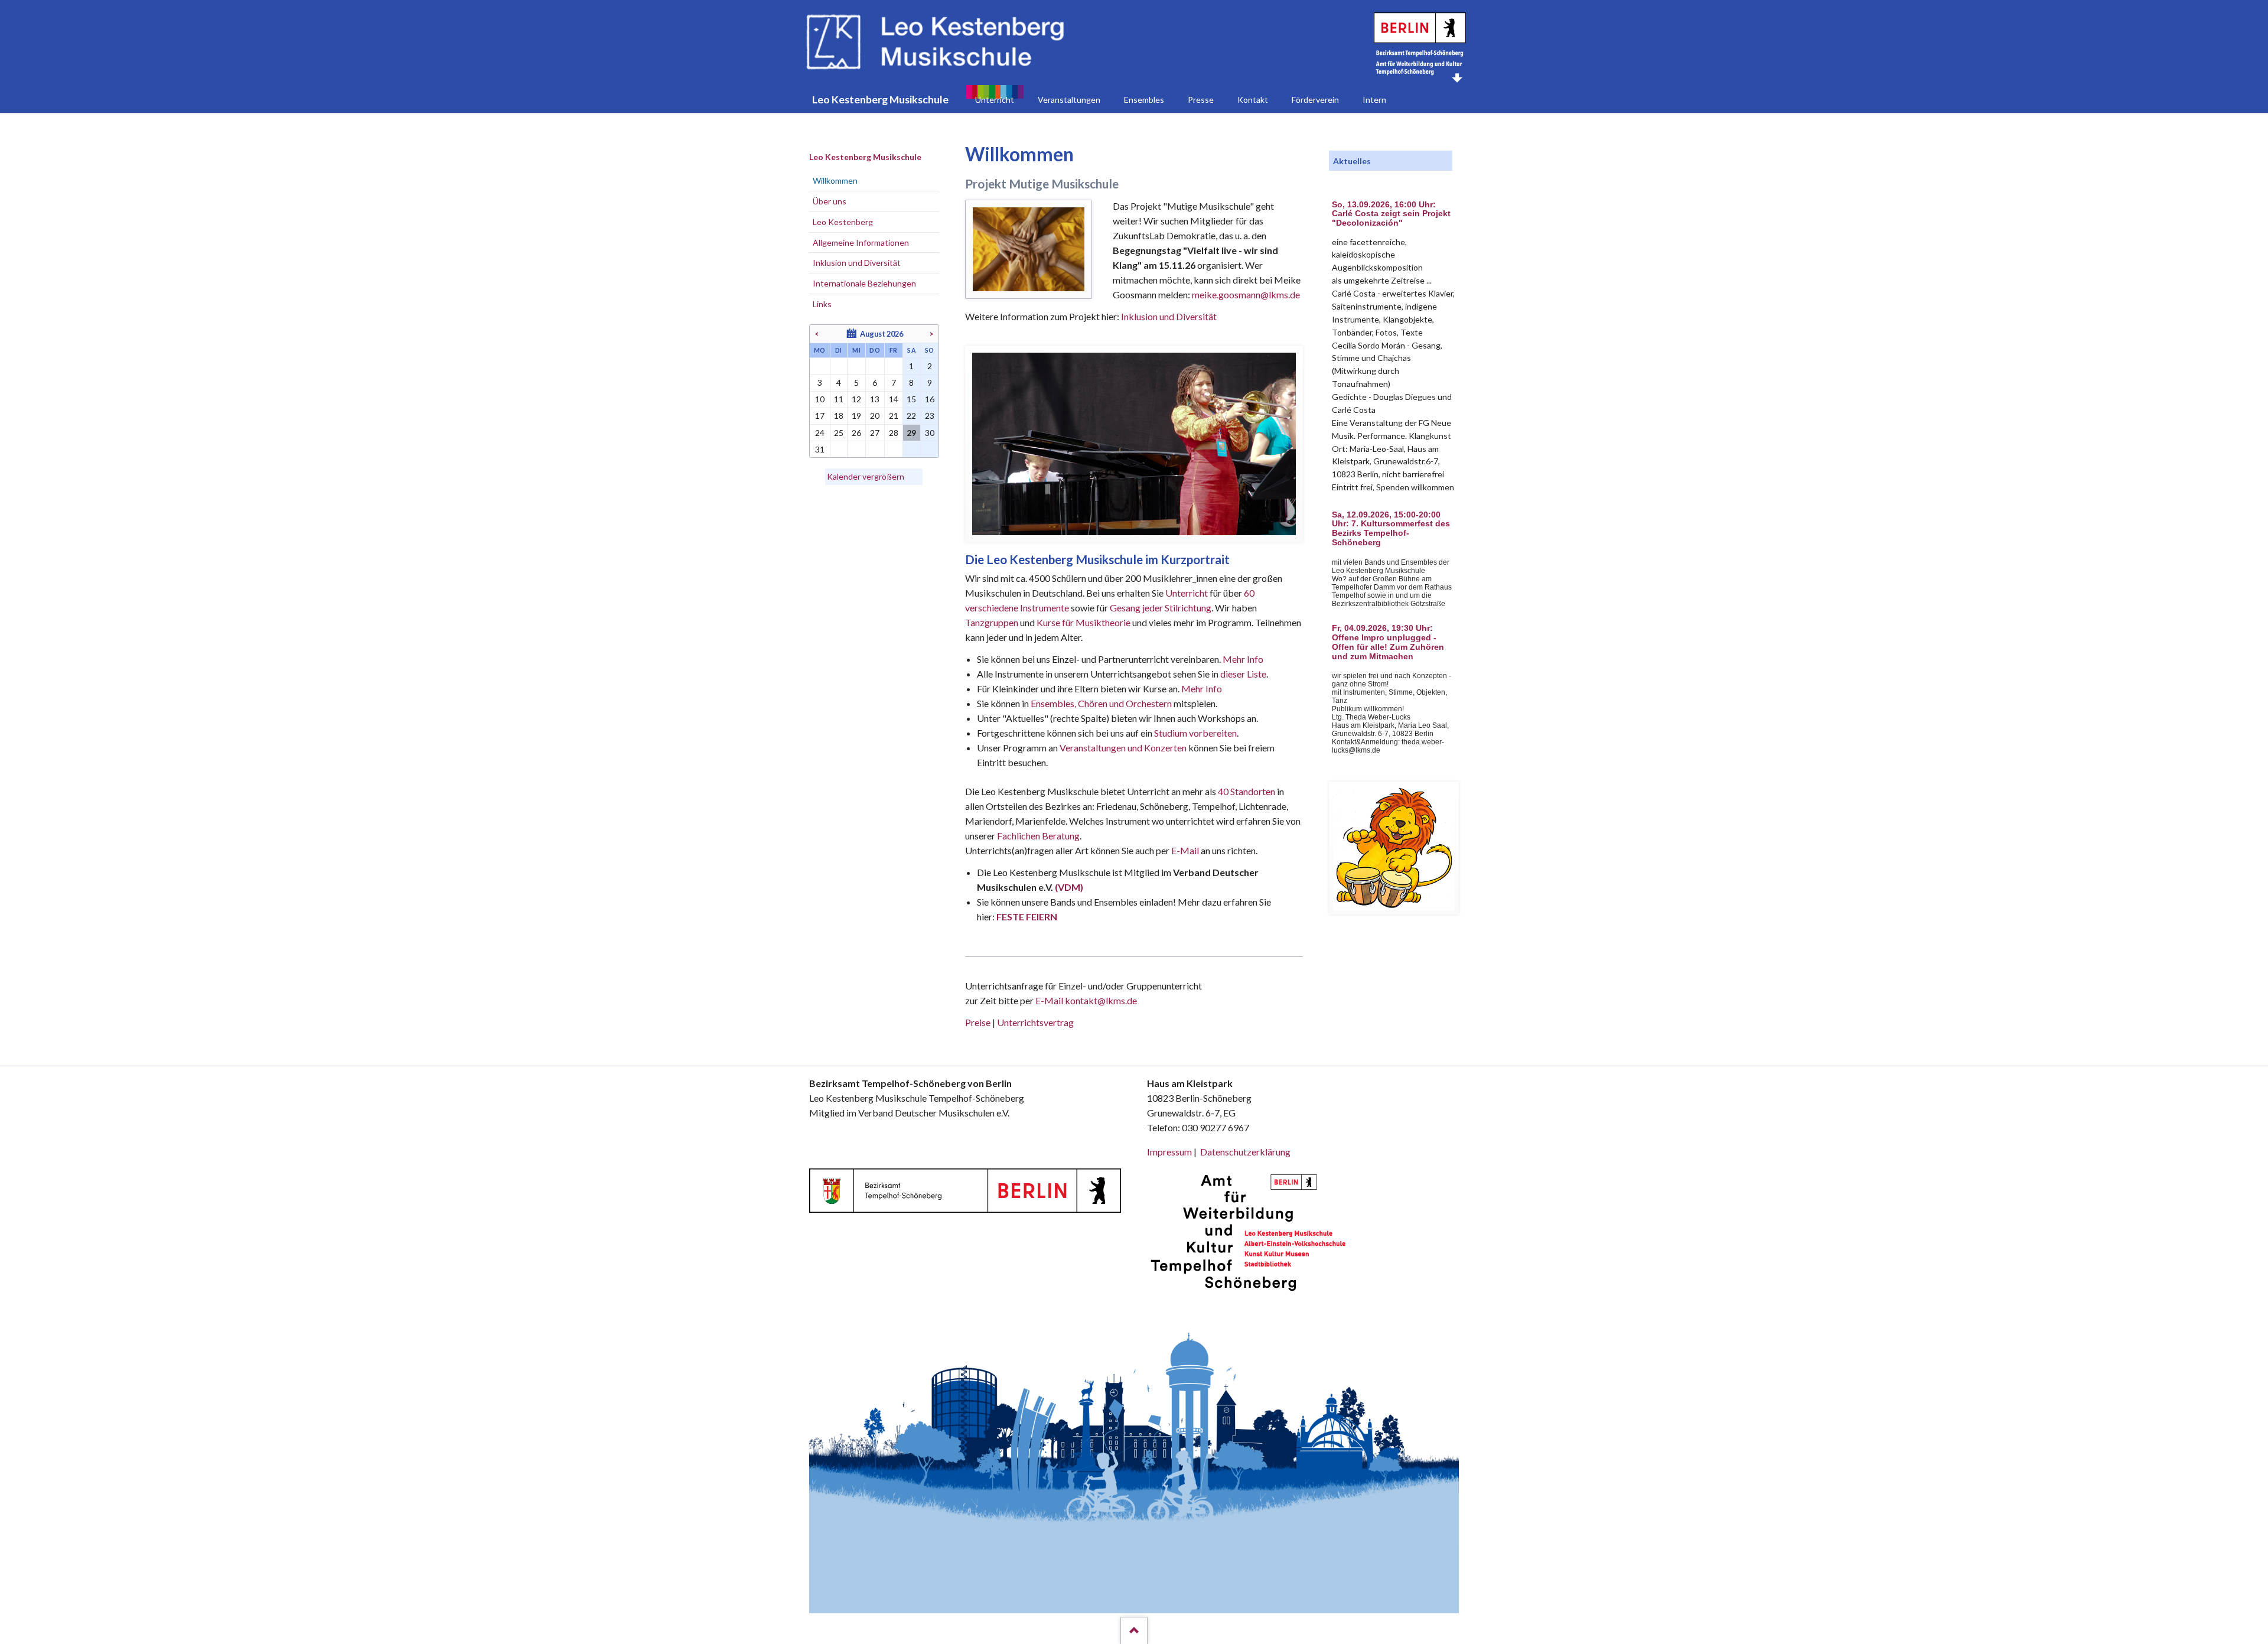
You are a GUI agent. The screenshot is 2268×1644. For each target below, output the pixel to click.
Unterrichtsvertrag (1035, 1022)
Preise (978, 1022)
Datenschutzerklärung (1245, 1152)
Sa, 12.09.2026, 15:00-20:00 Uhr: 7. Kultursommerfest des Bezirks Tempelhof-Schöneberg (1391, 529)
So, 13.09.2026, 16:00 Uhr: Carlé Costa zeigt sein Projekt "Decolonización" (1391, 214)
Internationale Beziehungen (864, 283)
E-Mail (1185, 850)
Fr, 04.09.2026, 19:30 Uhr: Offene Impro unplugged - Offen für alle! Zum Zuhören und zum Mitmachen (1388, 642)
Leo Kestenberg (843, 222)
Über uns (830, 201)
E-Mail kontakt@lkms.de (1085, 1000)
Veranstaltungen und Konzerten (1123, 748)
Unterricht (1187, 593)
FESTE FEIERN (1027, 917)
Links (822, 304)
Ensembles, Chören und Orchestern (1101, 703)
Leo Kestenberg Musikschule (865, 157)
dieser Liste (1243, 674)
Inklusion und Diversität (1169, 316)
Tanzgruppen (993, 622)
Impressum (1169, 1152)
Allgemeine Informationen (861, 242)
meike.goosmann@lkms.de (1246, 294)
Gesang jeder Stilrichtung (1161, 608)
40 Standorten (1247, 791)
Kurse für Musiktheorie (1084, 622)
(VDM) (1069, 887)
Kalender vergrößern (866, 476)
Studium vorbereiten (1195, 733)
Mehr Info (1243, 659)
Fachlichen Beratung (1037, 836)
